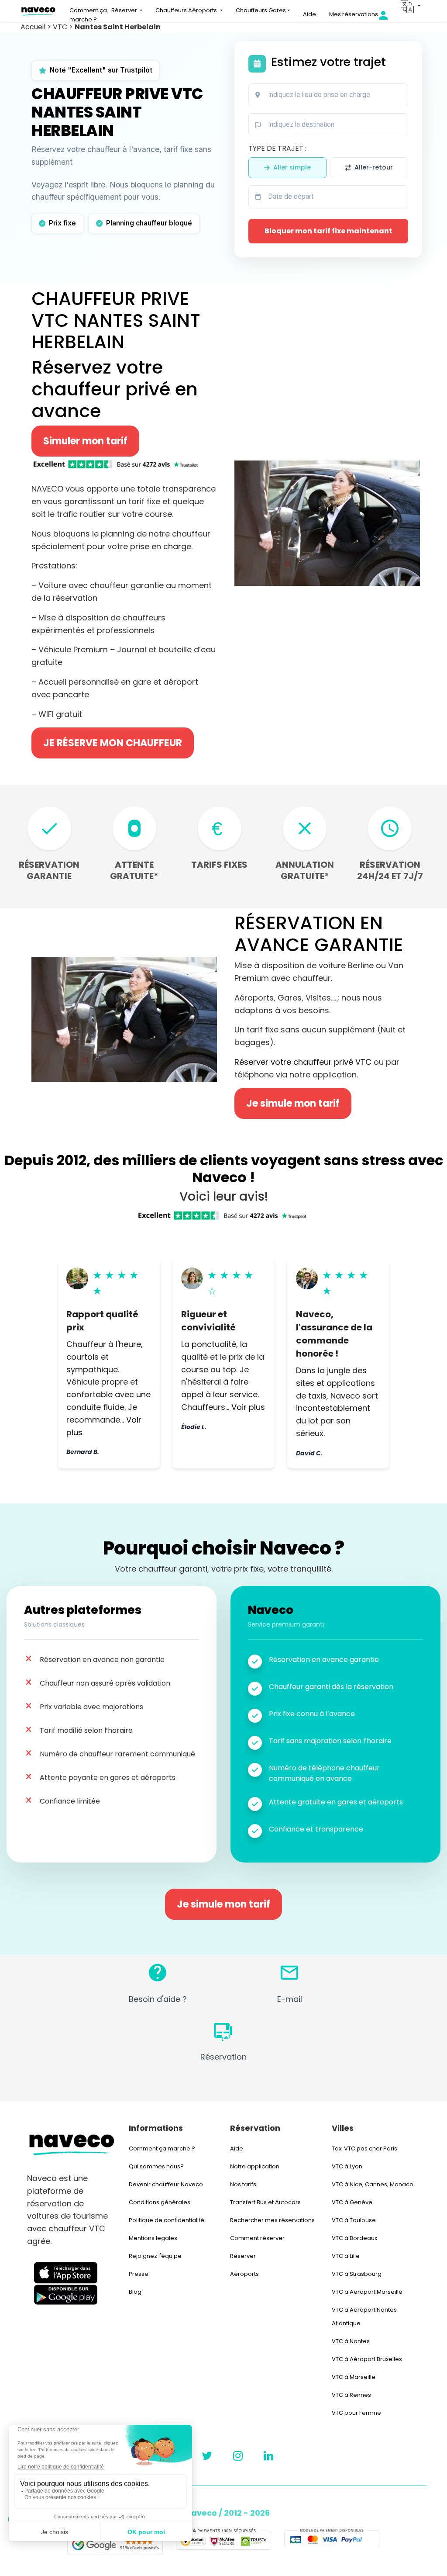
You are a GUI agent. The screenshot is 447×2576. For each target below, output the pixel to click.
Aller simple (292, 167)
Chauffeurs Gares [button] (261, 10)
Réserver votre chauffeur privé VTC (303, 1062)
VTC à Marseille (354, 2377)
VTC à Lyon (347, 2166)
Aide (309, 14)
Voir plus (248, 1407)
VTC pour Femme (356, 2413)
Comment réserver (257, 2238)
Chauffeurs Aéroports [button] (187, 10)
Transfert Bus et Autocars (265, 2202)
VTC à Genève (352, 2202)
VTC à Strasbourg (357, 2274)
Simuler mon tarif (85, 441)
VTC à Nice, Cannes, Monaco (373, 2184)
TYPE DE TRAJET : (277, 148)
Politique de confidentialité (167, 2220)
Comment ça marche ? (88, 15)
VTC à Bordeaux (354, 2238)
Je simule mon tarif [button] (293, 1103)
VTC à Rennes (351, 2395)
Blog (135, 2292)
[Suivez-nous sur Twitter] (207, 2456)
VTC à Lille (346, 2256)
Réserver (243, 2256)
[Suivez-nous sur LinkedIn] (268, 2456)
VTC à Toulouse (354, 2220)
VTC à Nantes (351, 2341)
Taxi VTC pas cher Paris (364, 2148)
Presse (139, 2274)
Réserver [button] (125, 10)
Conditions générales (160, 2202)
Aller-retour (374, 167)
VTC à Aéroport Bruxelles (367, 2359)
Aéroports (244, 2274)
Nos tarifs (243, 2184)
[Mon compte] (390, 15)
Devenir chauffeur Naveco (166, 2184)
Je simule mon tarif (223, 1904)
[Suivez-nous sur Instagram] (238, 2456)
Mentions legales (153, 2238)
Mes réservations (354, 14)
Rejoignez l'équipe (155, 2256)
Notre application (255, 2166)
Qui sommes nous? (156, 2166)
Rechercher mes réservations (272, 2220)
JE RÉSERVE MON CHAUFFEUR (113, 743)
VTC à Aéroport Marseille (367, 2292)
